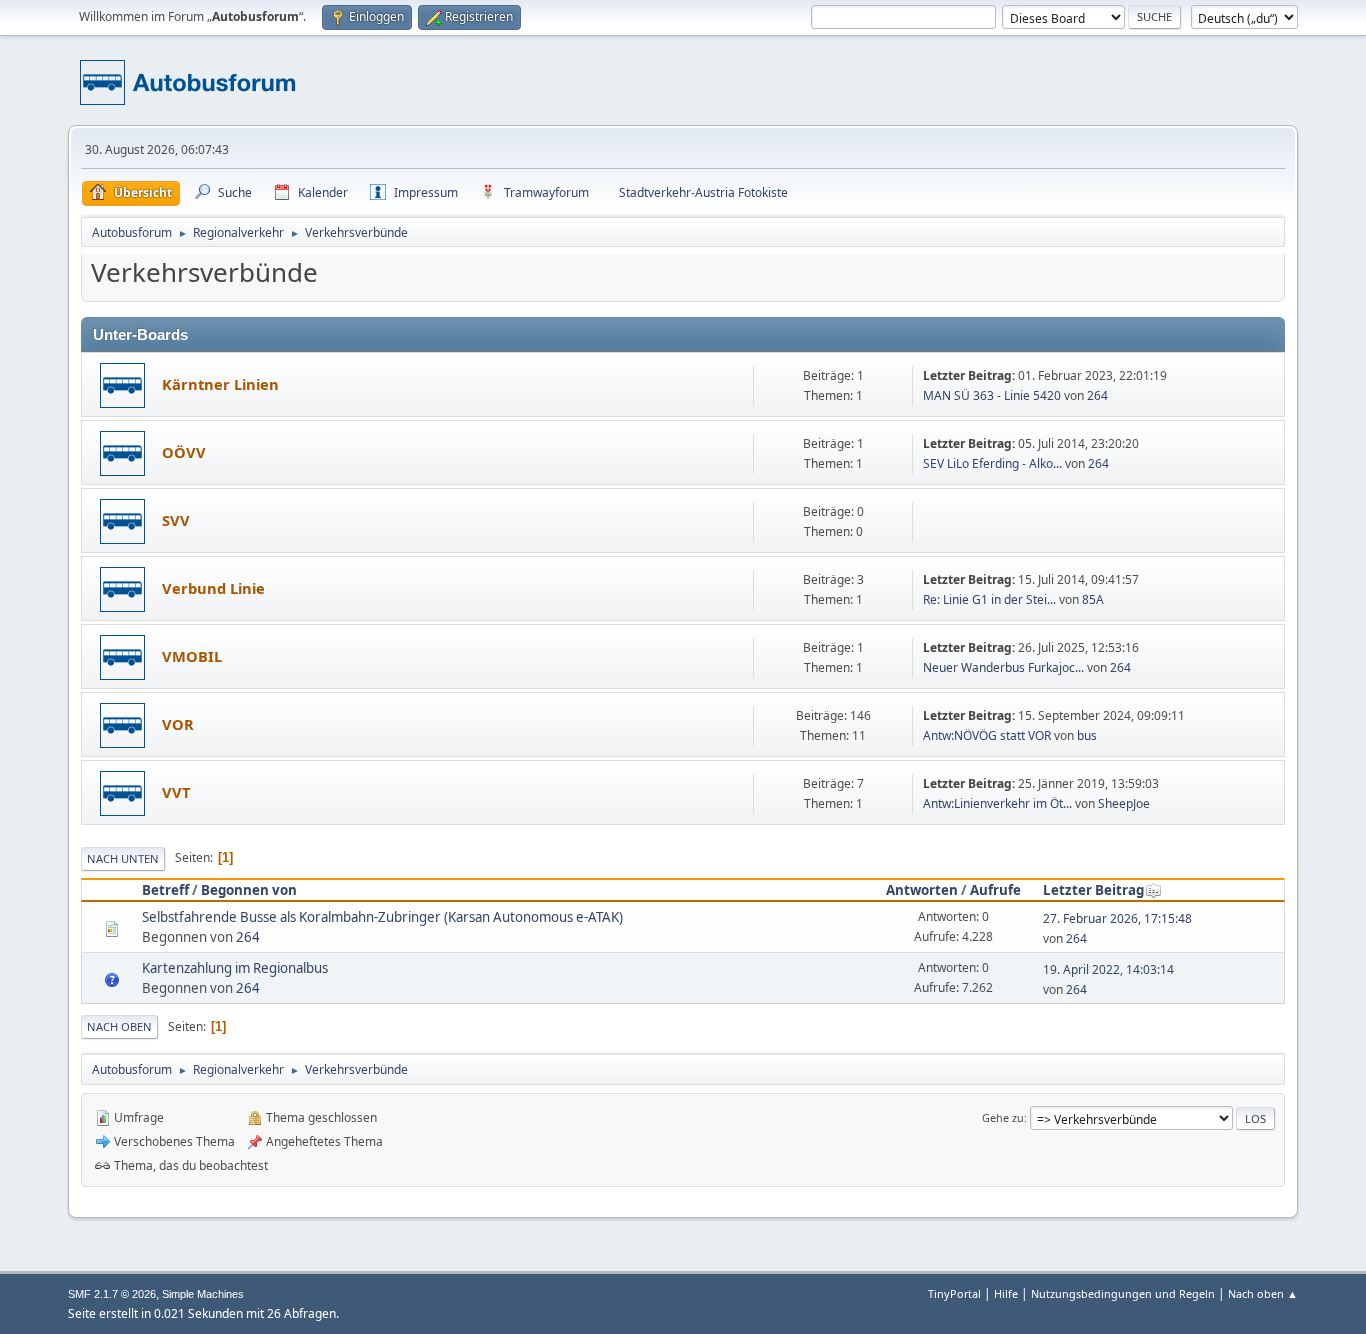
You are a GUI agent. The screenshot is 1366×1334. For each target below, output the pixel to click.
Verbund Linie (213, 588)
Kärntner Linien (220, 384)
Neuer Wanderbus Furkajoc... (1003, 667)
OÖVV (184, 452)
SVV (176, 520)
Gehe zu (1003, 1117)
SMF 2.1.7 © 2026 (112, 1294)
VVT (176, 792)
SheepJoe (1124, 803)
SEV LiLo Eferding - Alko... (992, 463)
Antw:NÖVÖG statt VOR (987, 735)
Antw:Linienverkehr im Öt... (997, 803)
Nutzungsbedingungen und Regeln (1123, 1293)
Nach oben (119, 1026)
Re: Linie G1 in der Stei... (989, 599)
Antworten (922, 890)
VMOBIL (192, 656)
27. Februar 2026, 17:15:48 (1117, 918)
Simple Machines (203, 1294)
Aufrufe (995, 890)
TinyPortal (954, 1293)
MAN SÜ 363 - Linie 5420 (992, 395)
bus (1087, 735)
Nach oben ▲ (1263, 1293)
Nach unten (123, 858)
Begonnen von (249, 890)
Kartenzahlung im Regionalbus (235, 968)
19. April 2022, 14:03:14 (1108, 969)
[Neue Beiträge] (122, 385)
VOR (178, 724)
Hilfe (1006, 1293)
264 (1097, 395)
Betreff (165, 890)
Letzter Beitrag (1093, 890)
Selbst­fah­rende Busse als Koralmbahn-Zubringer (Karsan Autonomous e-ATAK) (382, 917)
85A (1093, 599)
